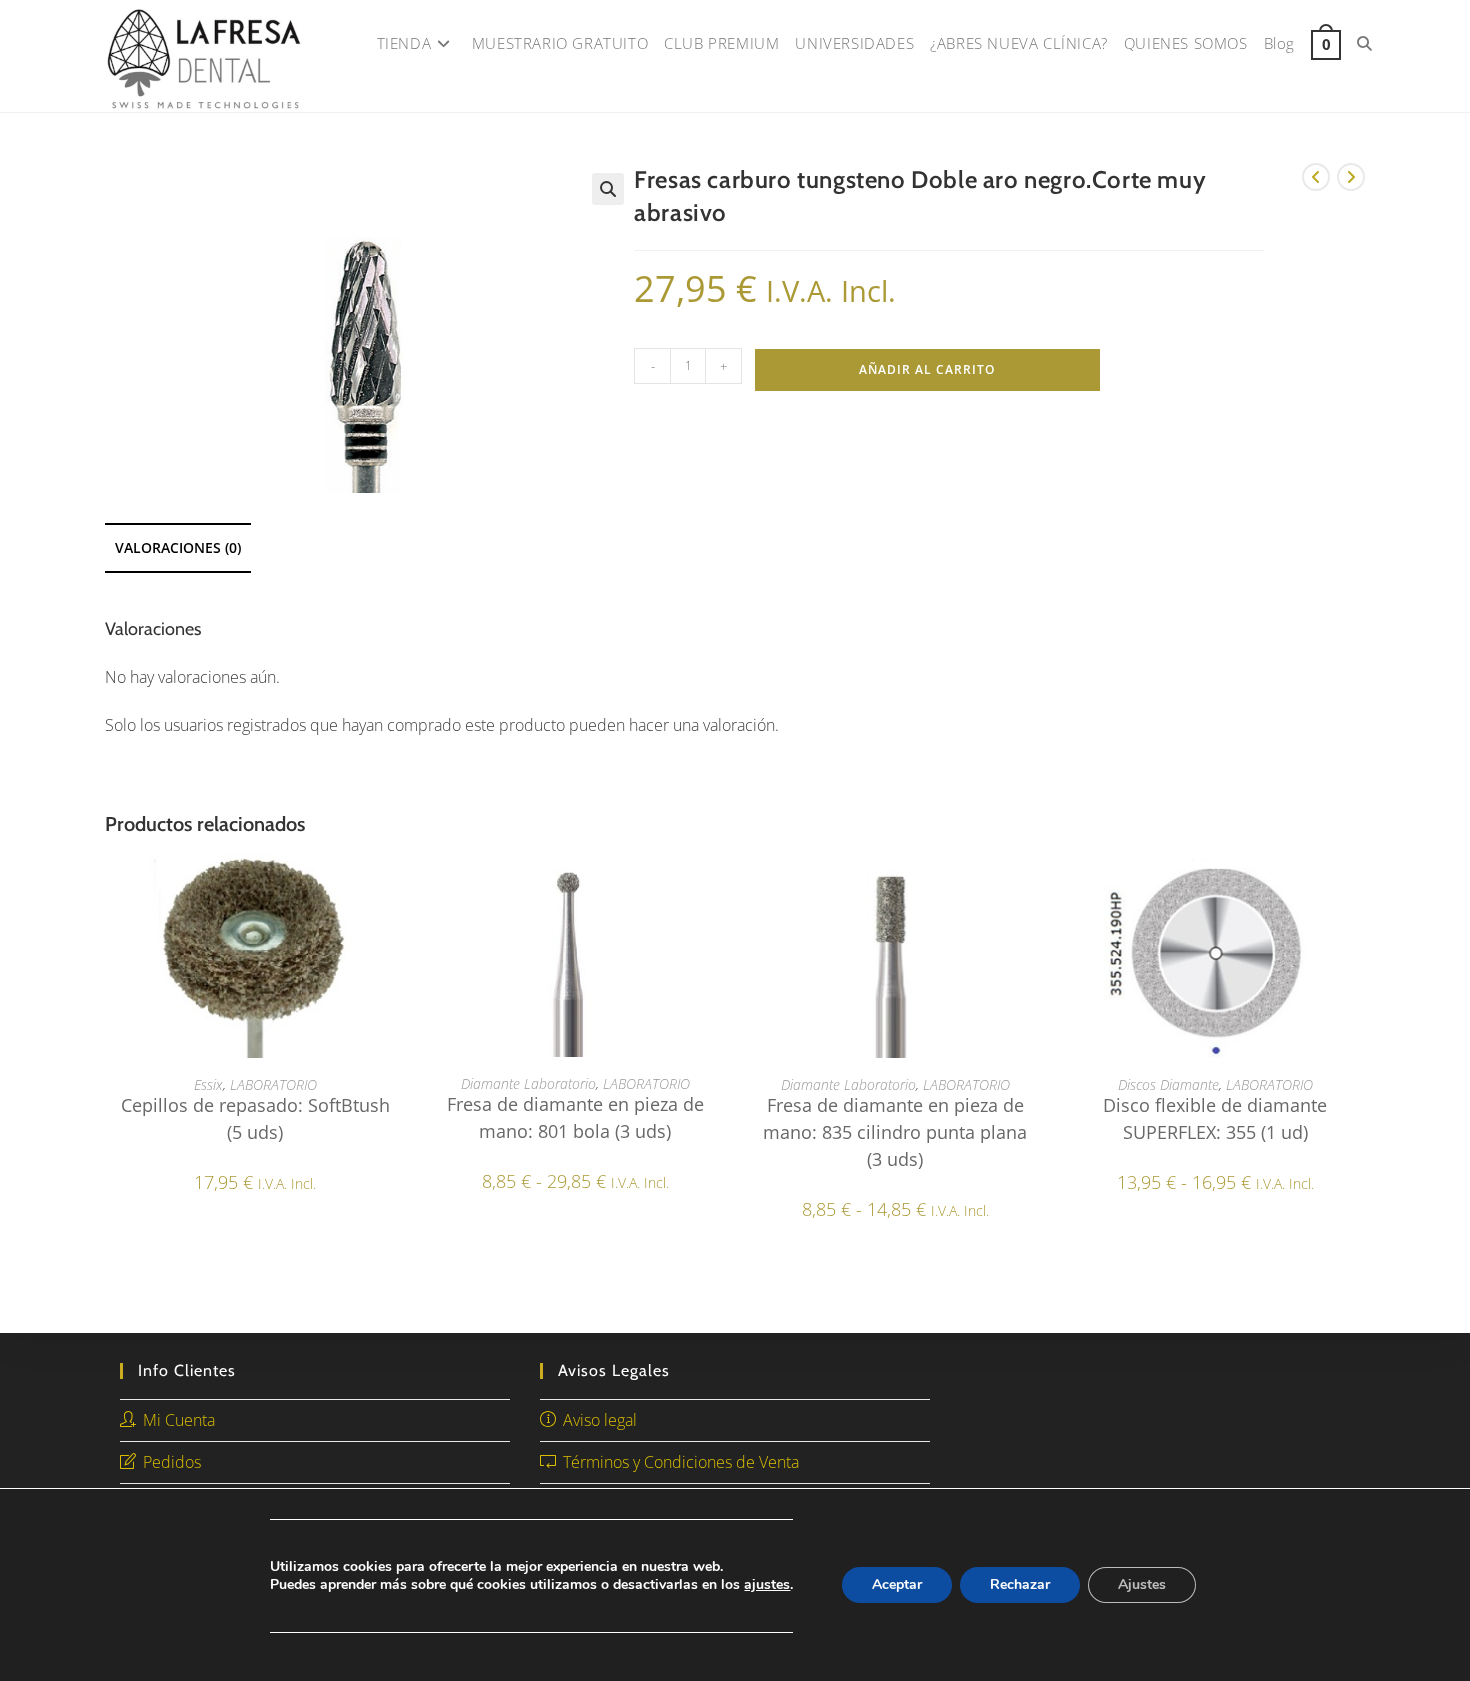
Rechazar (1020, 1584)
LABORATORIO (273, 1084)
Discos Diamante (1168, 1084)
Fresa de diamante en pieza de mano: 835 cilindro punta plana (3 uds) (895, 1132)
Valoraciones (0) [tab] (178, 547)
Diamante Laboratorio (528, 1083)
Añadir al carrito (927, 369)
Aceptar (897, 1584)
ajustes (767, 1585)
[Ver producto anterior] (1316, 177)
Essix (208, 1084)
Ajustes (1142, 1584)
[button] (608, 189)
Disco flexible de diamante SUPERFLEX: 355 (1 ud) (1215, 1118)
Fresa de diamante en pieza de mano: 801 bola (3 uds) (575, 1117)
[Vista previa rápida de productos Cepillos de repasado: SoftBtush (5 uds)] (399, 888)
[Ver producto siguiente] (1351, 177)
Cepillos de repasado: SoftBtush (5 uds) (255, 1118)
